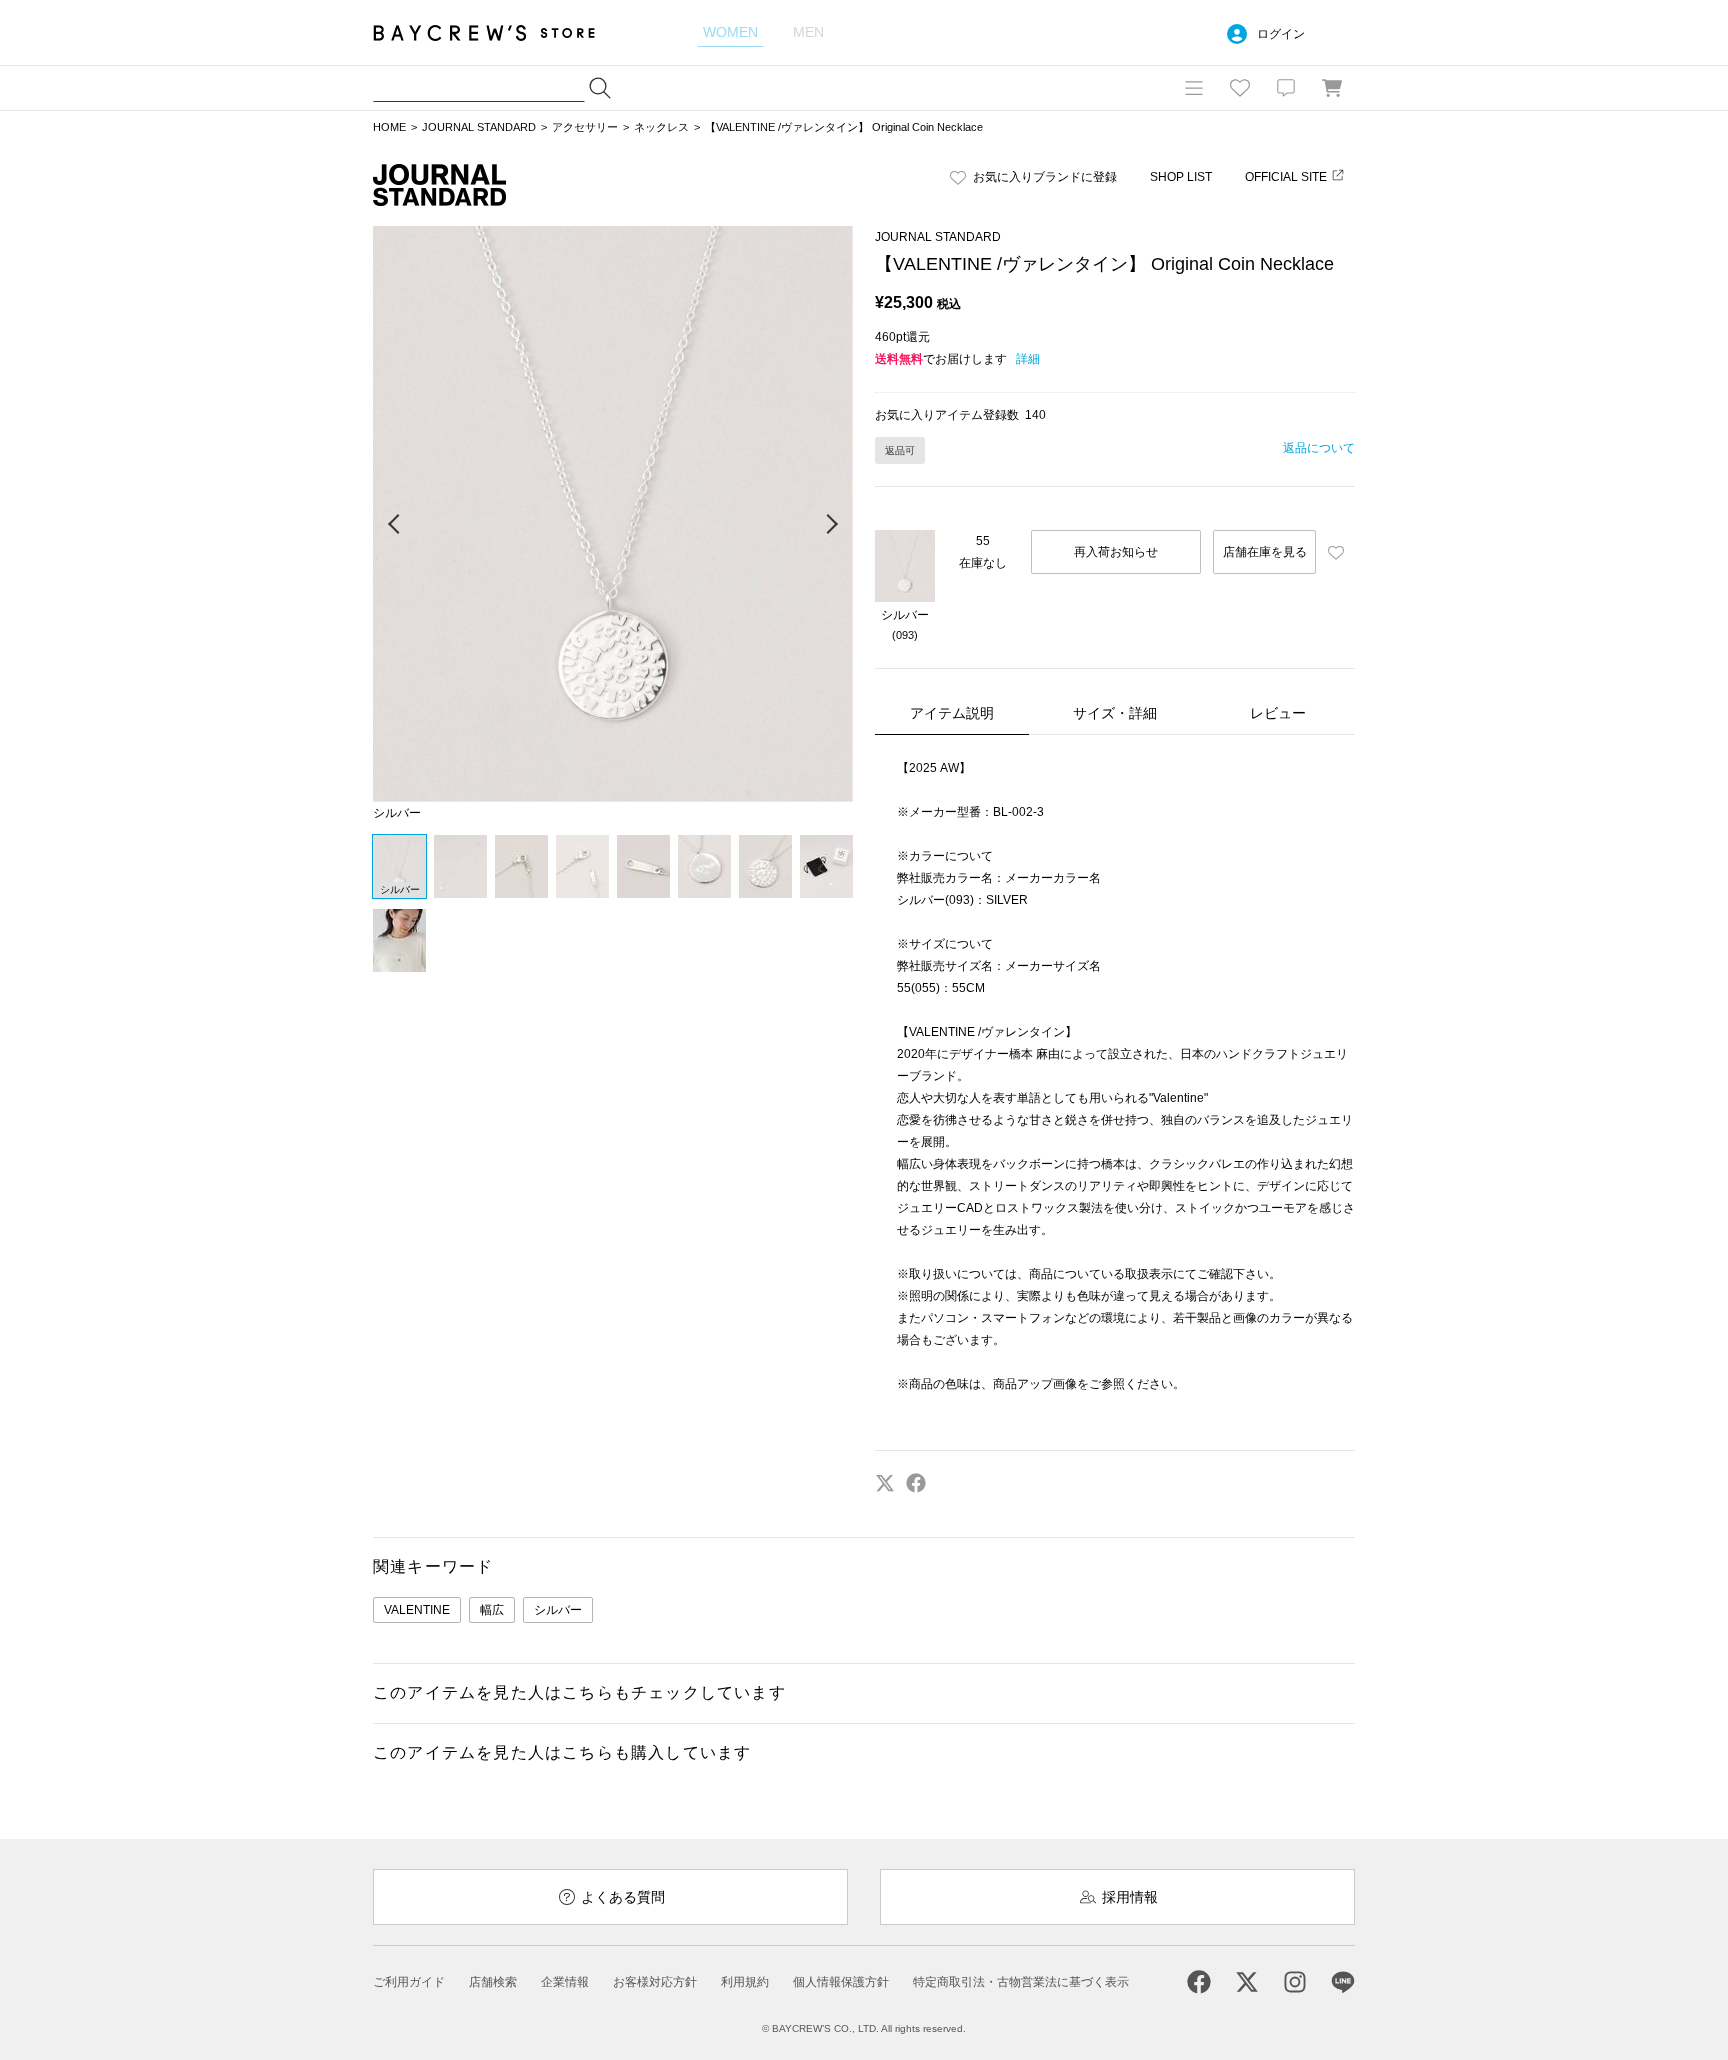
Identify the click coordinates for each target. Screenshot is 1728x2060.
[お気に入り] (1240, 88)
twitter (885, 1483)
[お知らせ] (1286, 88)
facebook (916, 1483)
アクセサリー (585, 127)
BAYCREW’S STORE (498, 32)
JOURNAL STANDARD (479, 127)
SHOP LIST (1181, 177)
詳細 (1028, 359)
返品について (1319, 448)
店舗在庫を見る (1265, 552)
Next (831, 525)
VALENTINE (417, 1610)
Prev (395, 525)
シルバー (558, 1610)
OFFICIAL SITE (1286, 177)
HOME (389, 127)
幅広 (492, 1610)
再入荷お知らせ (1116, 552)
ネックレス (661, 127)
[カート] (1332, 88)
